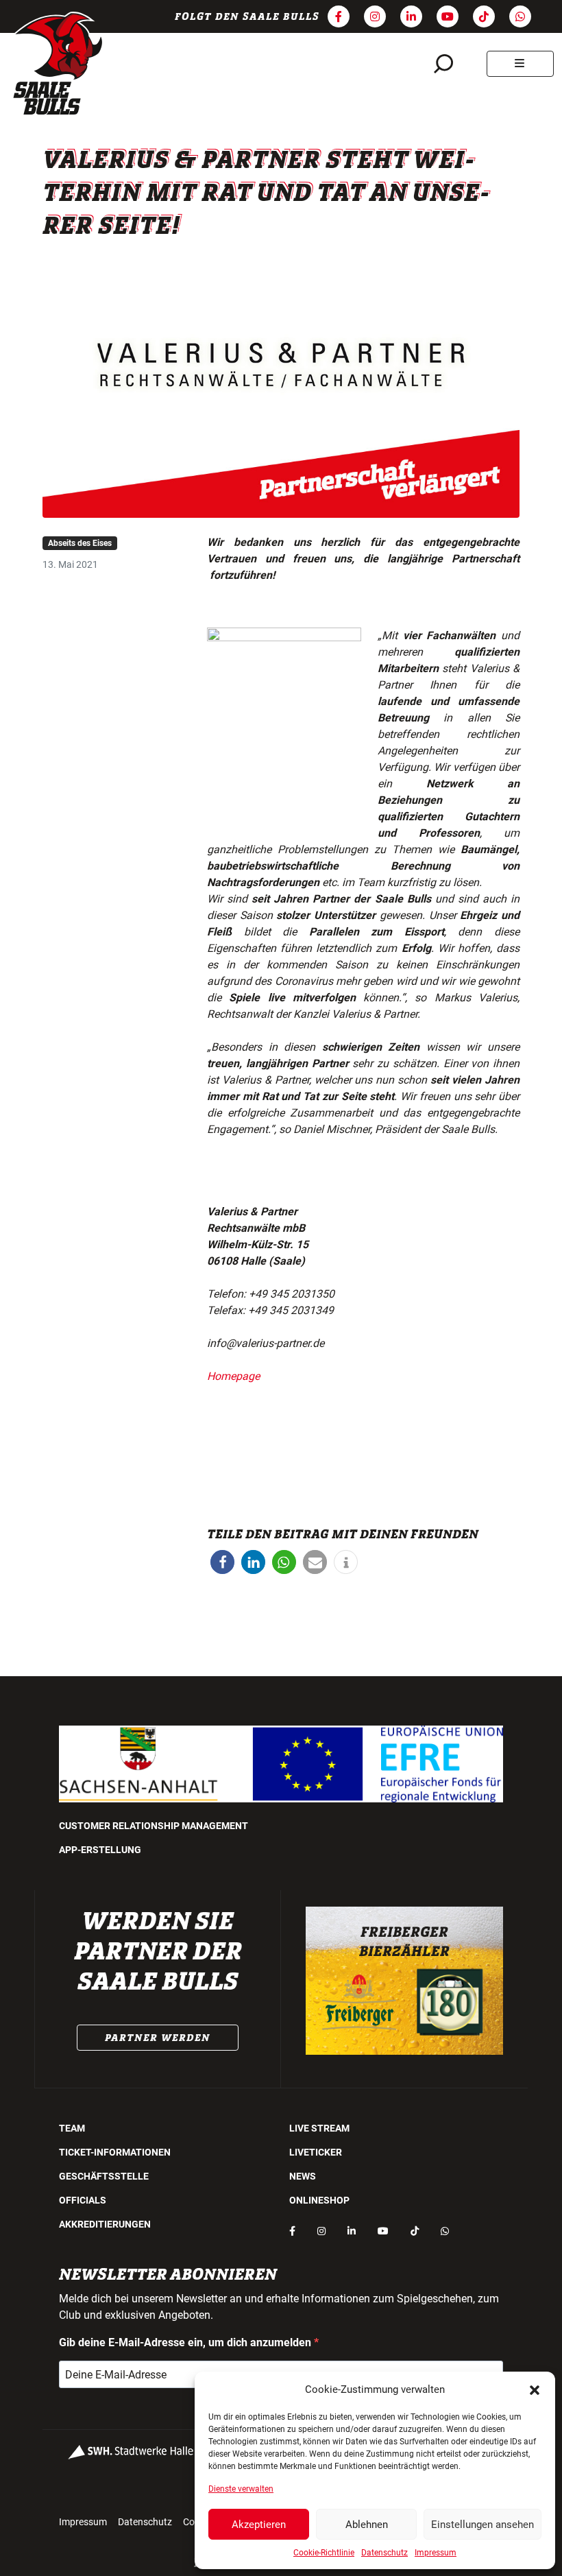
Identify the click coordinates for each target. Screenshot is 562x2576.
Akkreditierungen (105, 2224)
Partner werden (158, 2038)
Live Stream (319, 2128)
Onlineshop (319, 2200)
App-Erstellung (100, 1850)
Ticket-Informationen (115, 2152)
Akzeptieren (259, 2525)
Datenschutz (384, 2553)
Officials (83, 2200)
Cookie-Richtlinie (324, 2553)
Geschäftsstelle (104, 2176)
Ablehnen (367, 2525)
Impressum (436, 2553)
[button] (535, 2389)
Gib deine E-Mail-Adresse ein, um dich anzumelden (186, 2342)
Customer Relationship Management (154, 1826)
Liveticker (316, 2152)
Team (72, 2128)
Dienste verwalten (241, 2489)
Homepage (233, 1376)
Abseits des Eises (80, 543)
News (303, 2176)
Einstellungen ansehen (482, 2525)
